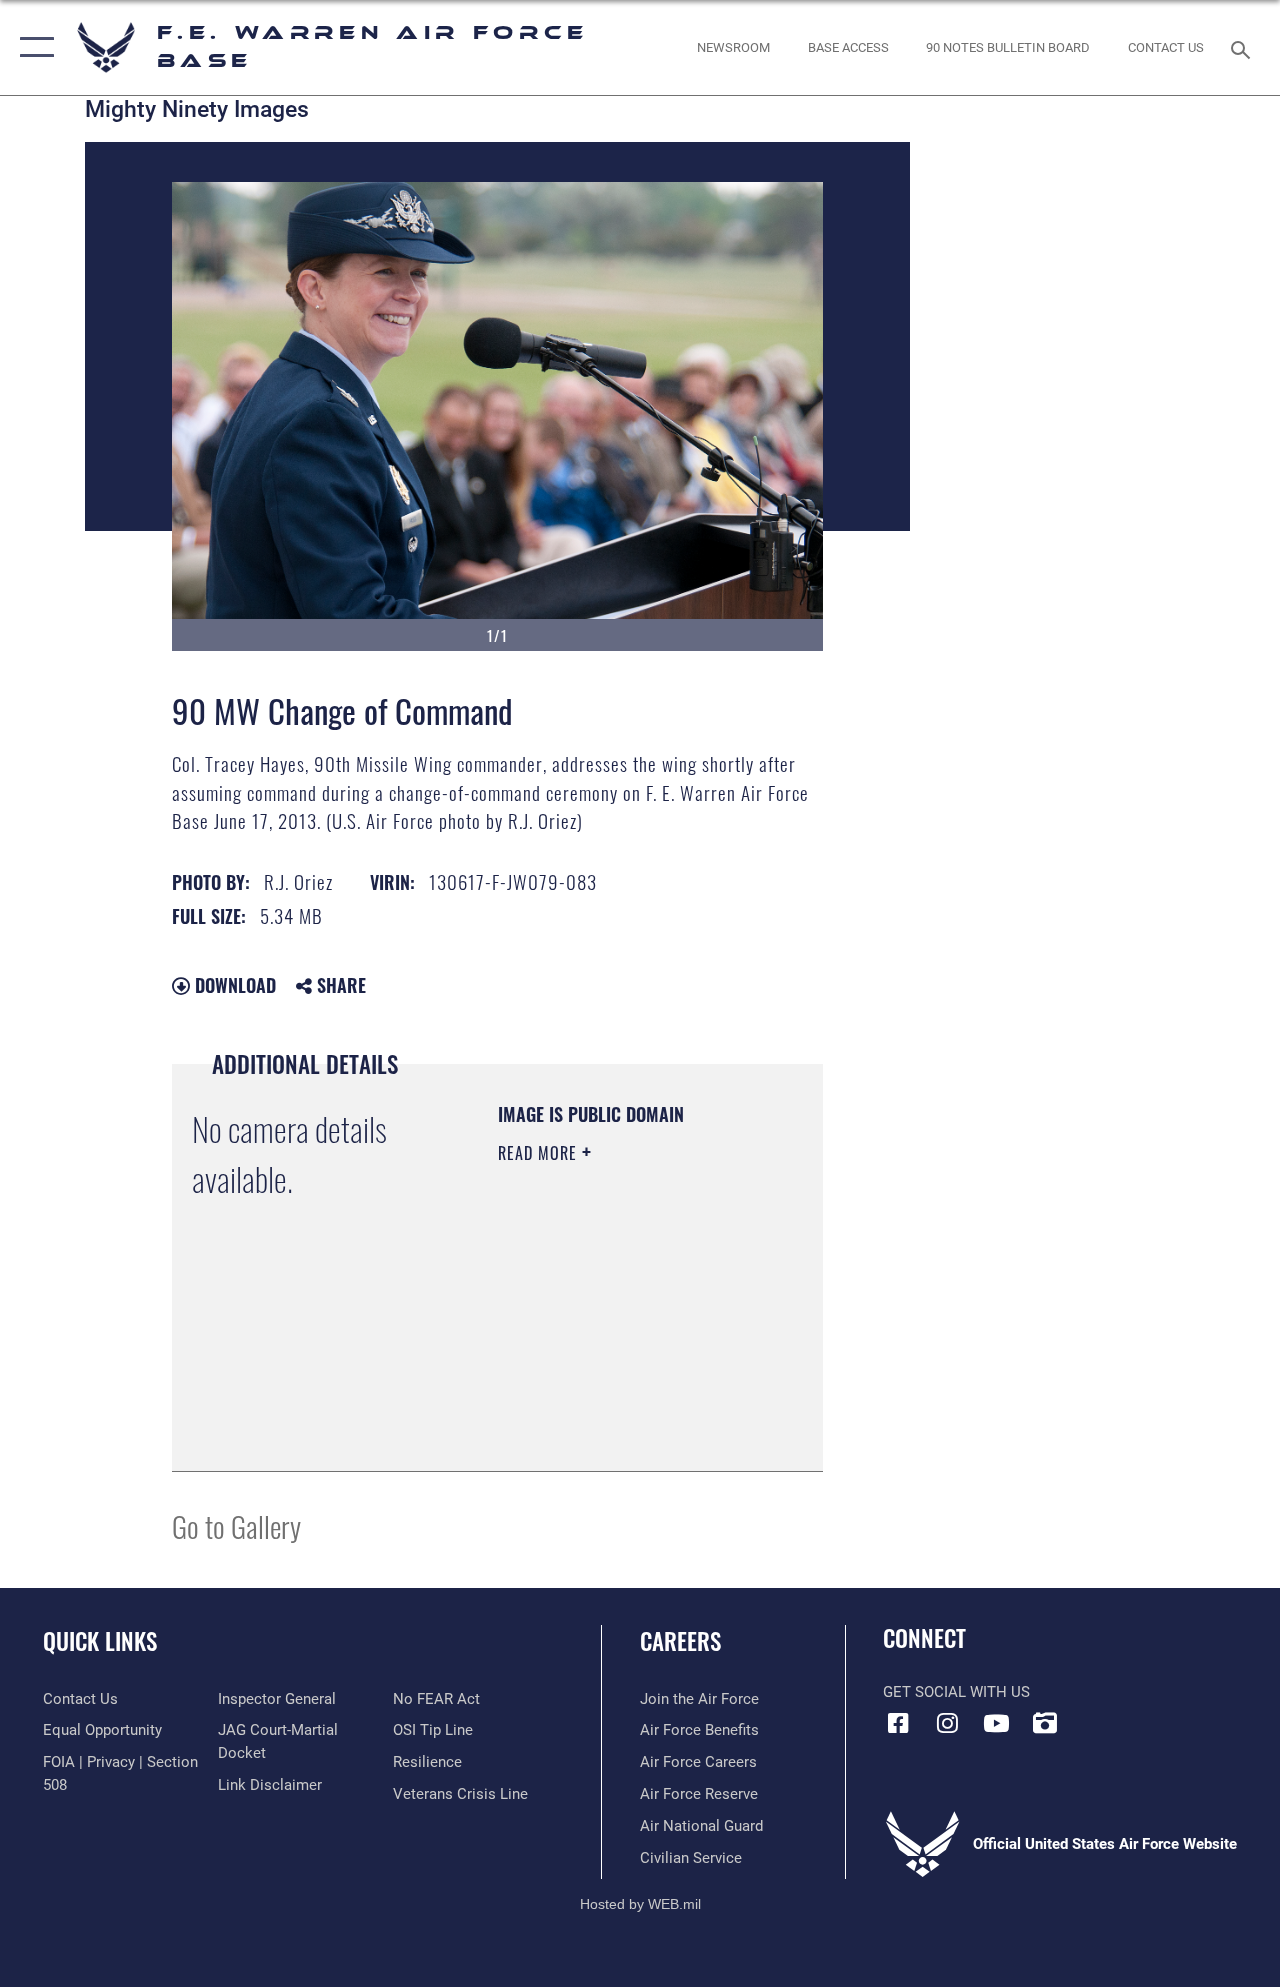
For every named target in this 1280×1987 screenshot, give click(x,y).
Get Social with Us (956, 1692)
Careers (680, 1641)
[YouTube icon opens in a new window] (996, 1723)
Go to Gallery (236, 1525)
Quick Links (100, 1641)
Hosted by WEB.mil (640, 1904)
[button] (32, 47)
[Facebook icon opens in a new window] (898, 1723)
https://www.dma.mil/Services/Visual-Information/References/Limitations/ (619, 1406)
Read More (540, 1153)
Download (233, 985)
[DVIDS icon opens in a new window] (1045, 1723)
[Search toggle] (1244, 47)
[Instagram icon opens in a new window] (947, 1723)
